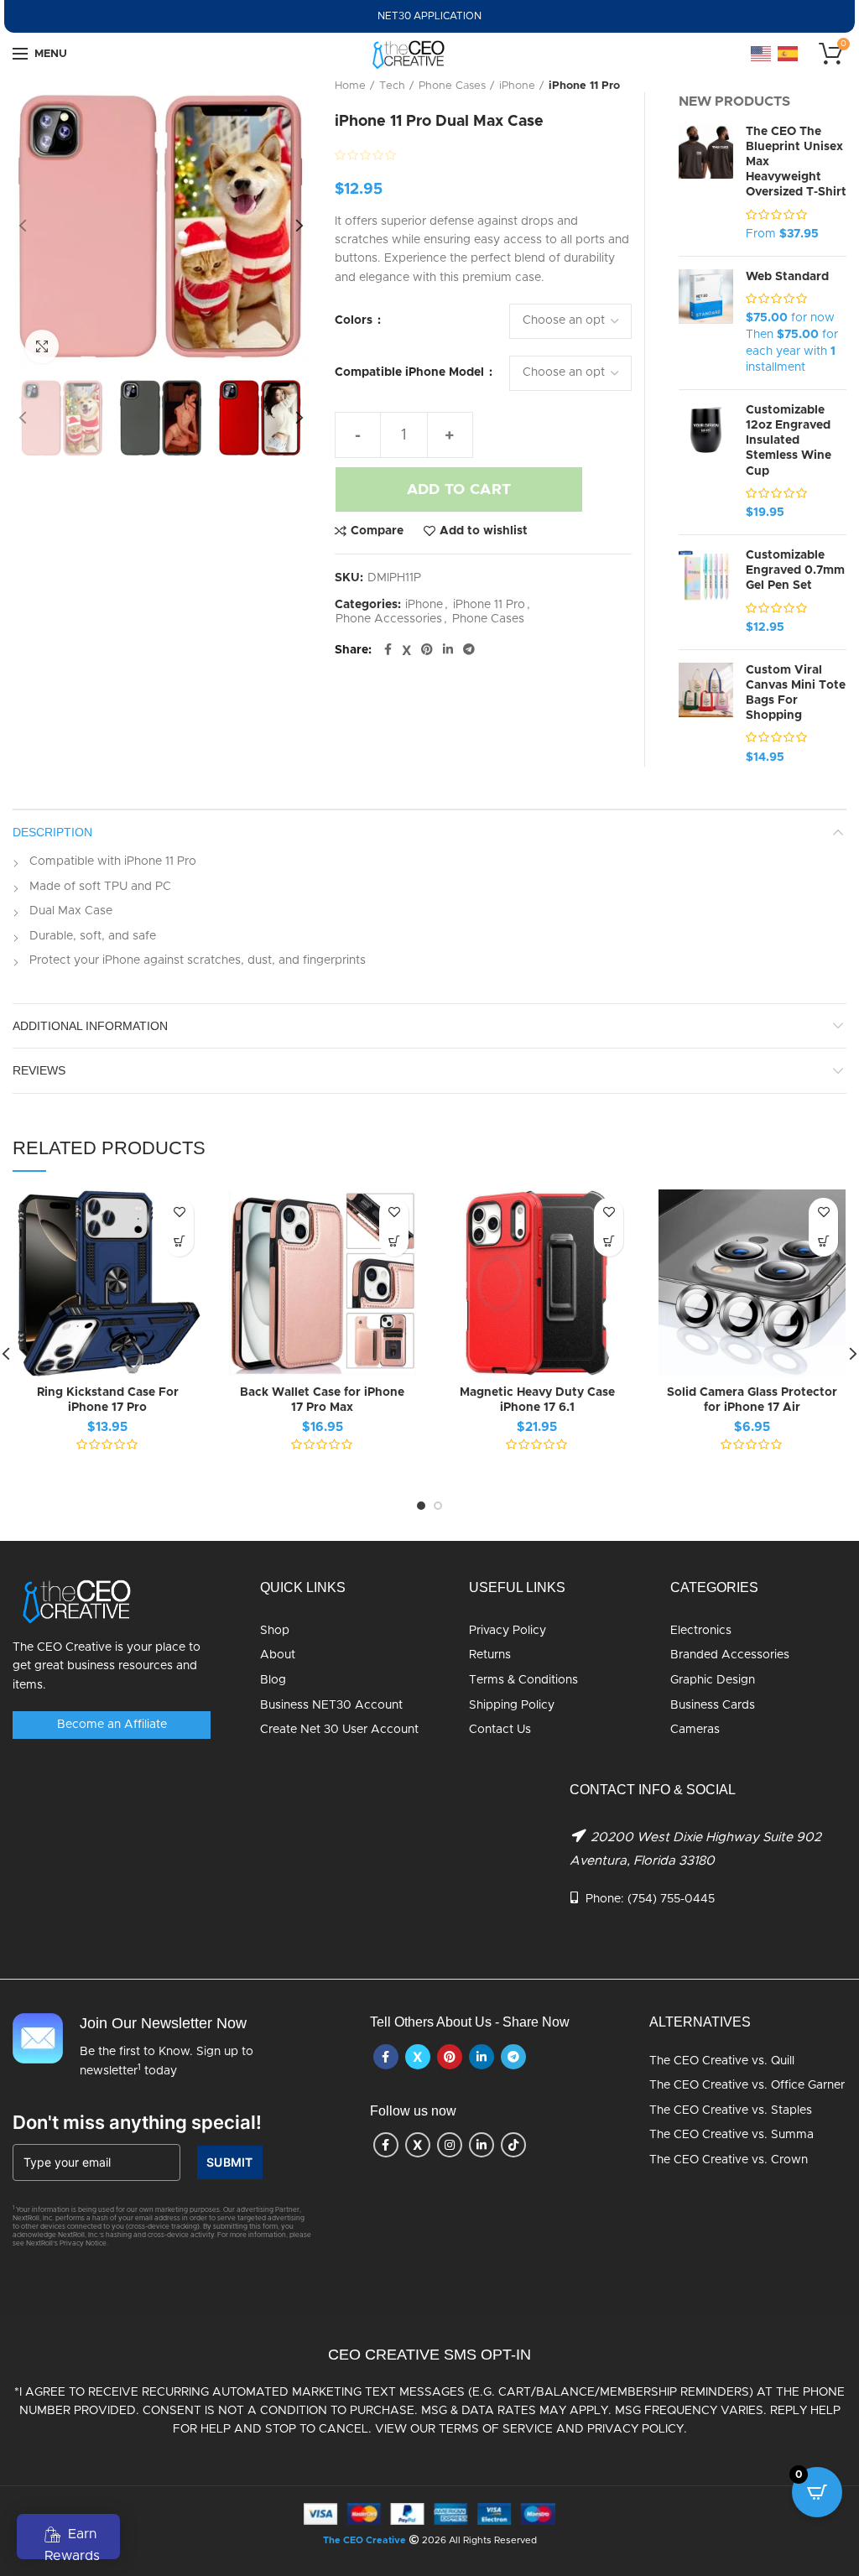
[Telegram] (469, 650)
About (278, 1655)
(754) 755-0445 (671, 1899)
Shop (275, 1631)
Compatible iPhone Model (411, 372)
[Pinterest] (427, 650)
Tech (392, 86)
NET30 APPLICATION (429, 16)
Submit (230, 2162)
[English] (762, 54)
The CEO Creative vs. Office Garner (747, 2085)
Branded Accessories (730, 1655)
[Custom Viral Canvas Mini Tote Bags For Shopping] (706, 715)
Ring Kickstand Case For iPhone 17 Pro (108, 1400)
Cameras (695, 1730)
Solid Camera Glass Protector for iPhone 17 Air (752, 1400)
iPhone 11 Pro (584, 86)
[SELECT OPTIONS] (179, 1242)
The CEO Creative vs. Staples (731, 2110)
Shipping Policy (512, 1705)
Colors (355, 320)
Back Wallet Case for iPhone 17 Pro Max (322, 1400)
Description (52, 832)
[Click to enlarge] (42, 346)
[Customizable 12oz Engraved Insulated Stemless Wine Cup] (706, 462)
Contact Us (500, 1730)
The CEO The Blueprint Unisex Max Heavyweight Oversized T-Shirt (796, 162)
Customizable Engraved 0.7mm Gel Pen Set (795, 570)
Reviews (39, 1070)
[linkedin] (448, 650)
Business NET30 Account (331, 1705)
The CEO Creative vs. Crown (729, 2160)
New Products (734, 101)
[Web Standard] (706, 323)
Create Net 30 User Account (339, 1730)
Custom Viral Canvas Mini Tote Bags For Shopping (796, 693)
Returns (490, 1655)
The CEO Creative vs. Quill (722, 2061)
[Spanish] (789, 54)
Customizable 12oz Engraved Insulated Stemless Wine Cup (789, 441)
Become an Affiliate (112, 1725)
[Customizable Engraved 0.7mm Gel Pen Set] (706, 592)
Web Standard (787, 277)
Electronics (701, 1631)
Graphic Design (713, 1680)
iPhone (517, 86)
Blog (273, 1680)
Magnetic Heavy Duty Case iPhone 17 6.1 (537, 1400)
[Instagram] (450, 2145)
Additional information (90, 1026)
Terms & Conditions (523, 1680)
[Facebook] (388, 650)
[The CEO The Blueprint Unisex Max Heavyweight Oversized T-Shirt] (706, 184)
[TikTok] (513, 2145)
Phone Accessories (389, 619)
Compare (377, 531)
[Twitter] (406, 650)
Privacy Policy (508, 1631)
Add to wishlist (484, 531)
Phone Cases (452, 86)
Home (350, 86)
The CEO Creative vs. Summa (731, 2135)
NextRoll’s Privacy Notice (66, 2244)
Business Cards (713, 1705)
